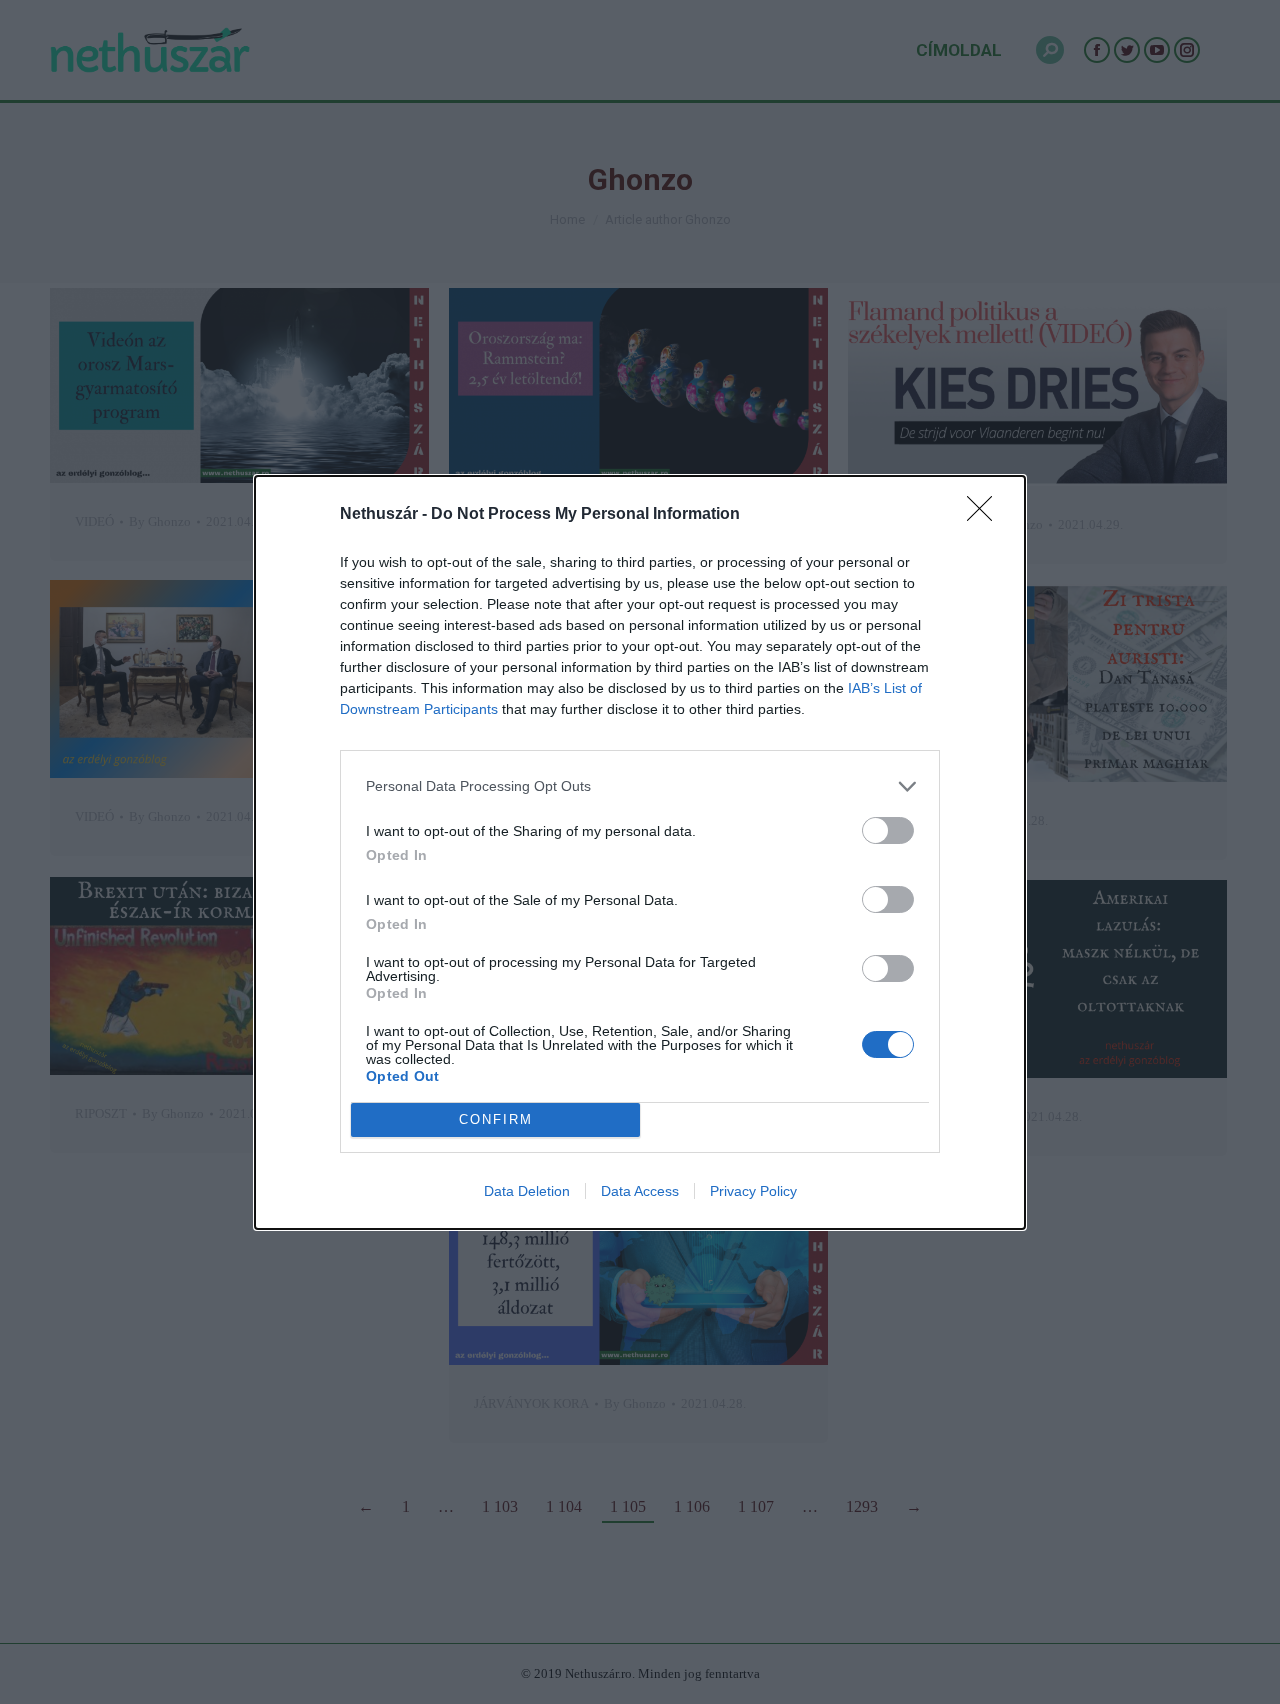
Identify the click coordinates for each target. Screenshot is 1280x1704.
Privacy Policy (753, 1191)
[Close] (986, 515)
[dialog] (640, 852)
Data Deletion (527, 1191)
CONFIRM (496, 1119)
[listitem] (640, 786)
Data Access (640, 1191)
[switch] (888, 830)
